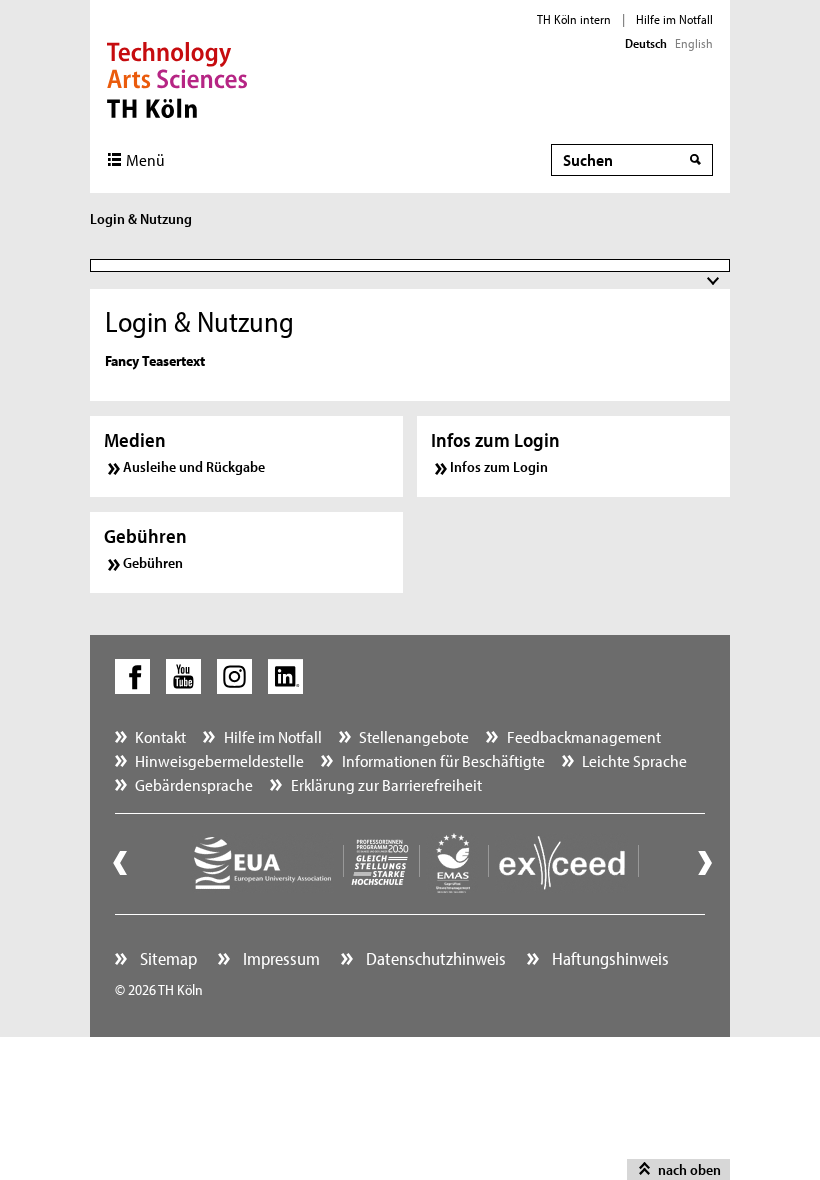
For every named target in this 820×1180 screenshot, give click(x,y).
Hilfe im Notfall (674, 19)
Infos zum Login (499, 466)
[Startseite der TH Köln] (177, 78)
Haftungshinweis (608, 958)
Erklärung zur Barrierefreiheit (386, 784)
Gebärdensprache (194, 784)
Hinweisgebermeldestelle (219, 760)
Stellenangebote (414, 736)
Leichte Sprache (634, 760)
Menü (145, 159)
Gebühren (153, 562)
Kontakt (160, 736)
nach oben (689, 1169)
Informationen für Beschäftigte (443, 760)
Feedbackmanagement (584, 736)
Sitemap (166, 958)
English (694, 43)
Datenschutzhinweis (434, 958)
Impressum (279, 958)
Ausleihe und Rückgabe (194, 466)
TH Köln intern (574, 19)
